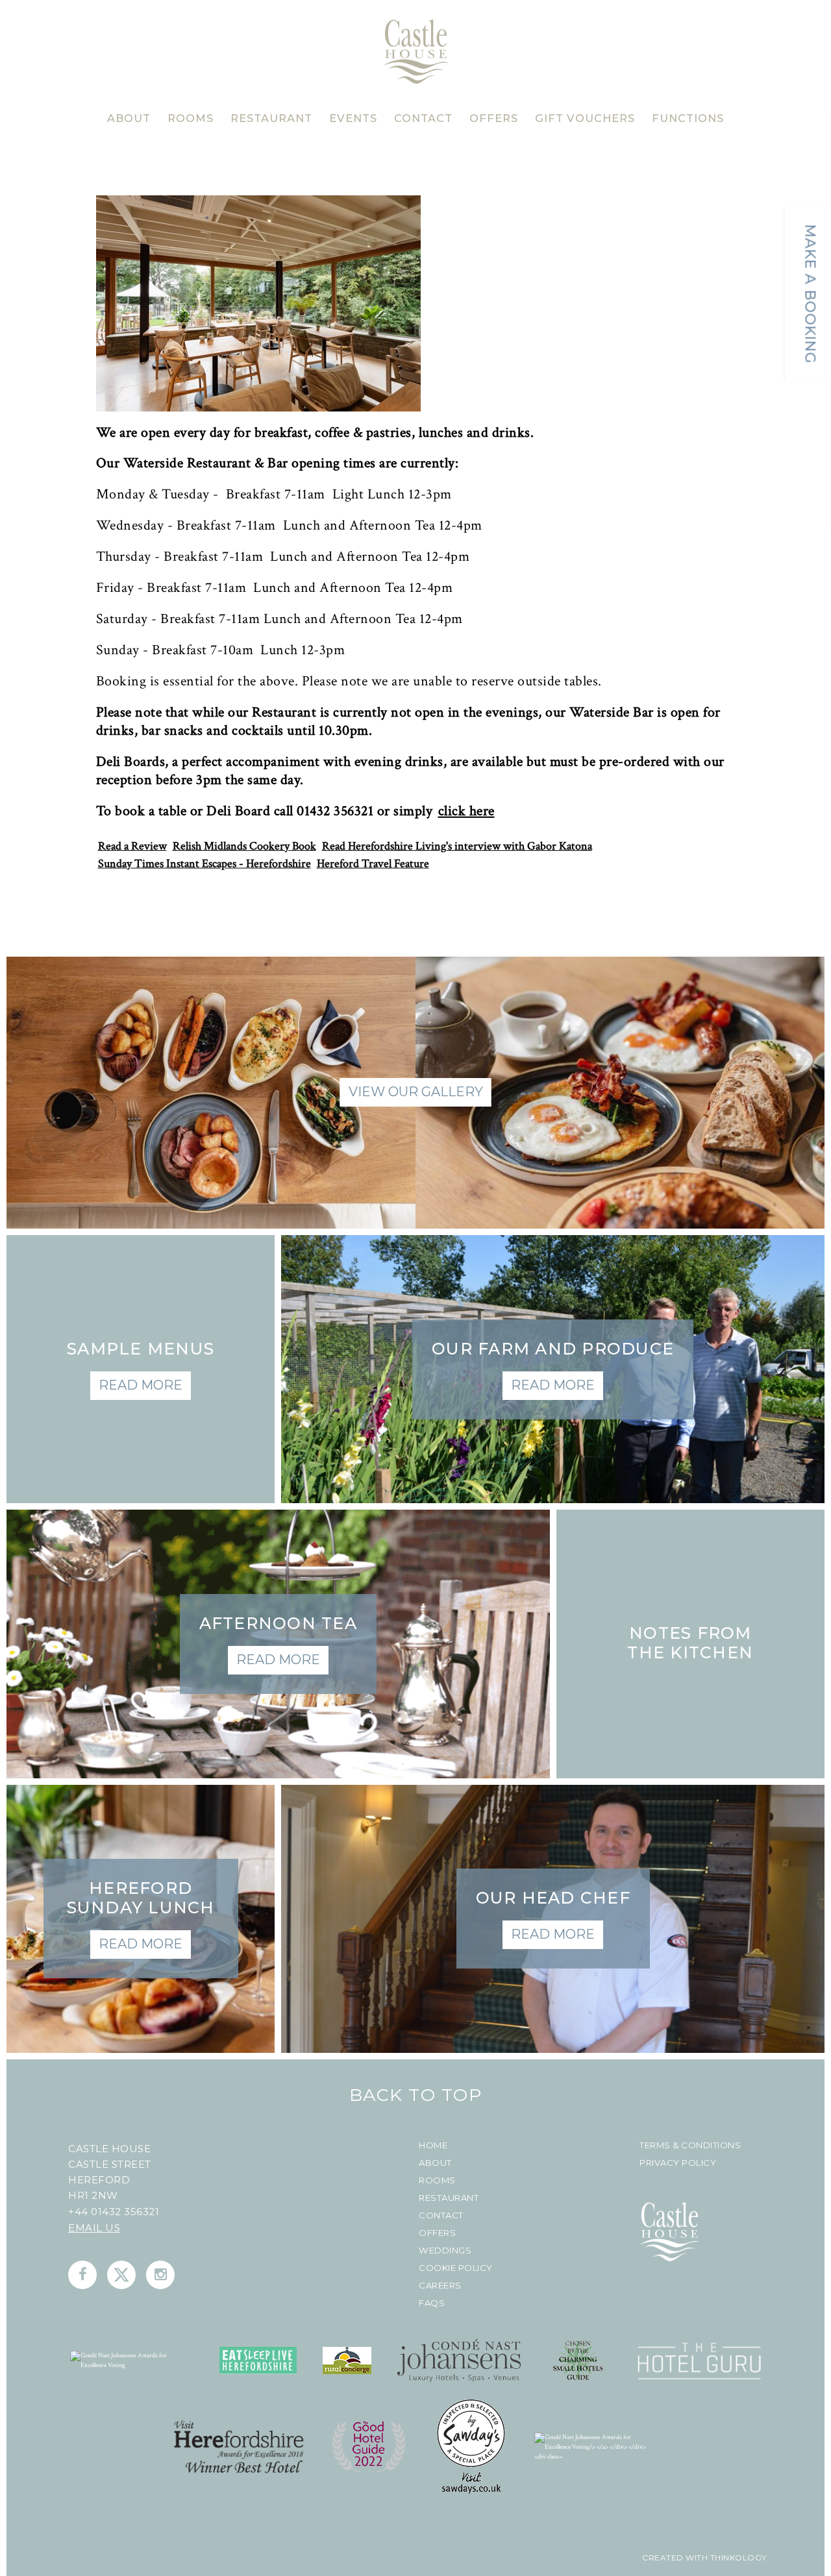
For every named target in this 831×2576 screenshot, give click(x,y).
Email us (94, 2228)
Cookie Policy (456, 2268)
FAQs (432, 2303)
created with (675, 2558)
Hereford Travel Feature (373, 864)
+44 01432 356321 (114, 2212)
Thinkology (737, 2558)
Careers (440, 2286)
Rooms (437, 2180)
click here (466, 812)
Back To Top (416, 2095)
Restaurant (449, 2198)
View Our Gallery (416, 1092)
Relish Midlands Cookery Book (244, 846)
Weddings (445, 2251)
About (435, 2163)
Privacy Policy (678, 2163)
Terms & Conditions (690, 2145)
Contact (441, 2215)
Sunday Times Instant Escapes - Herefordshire (205, 864)
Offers (437, 2233)
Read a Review (132, 846)
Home (433, 2145)
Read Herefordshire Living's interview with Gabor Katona (457, 846)
